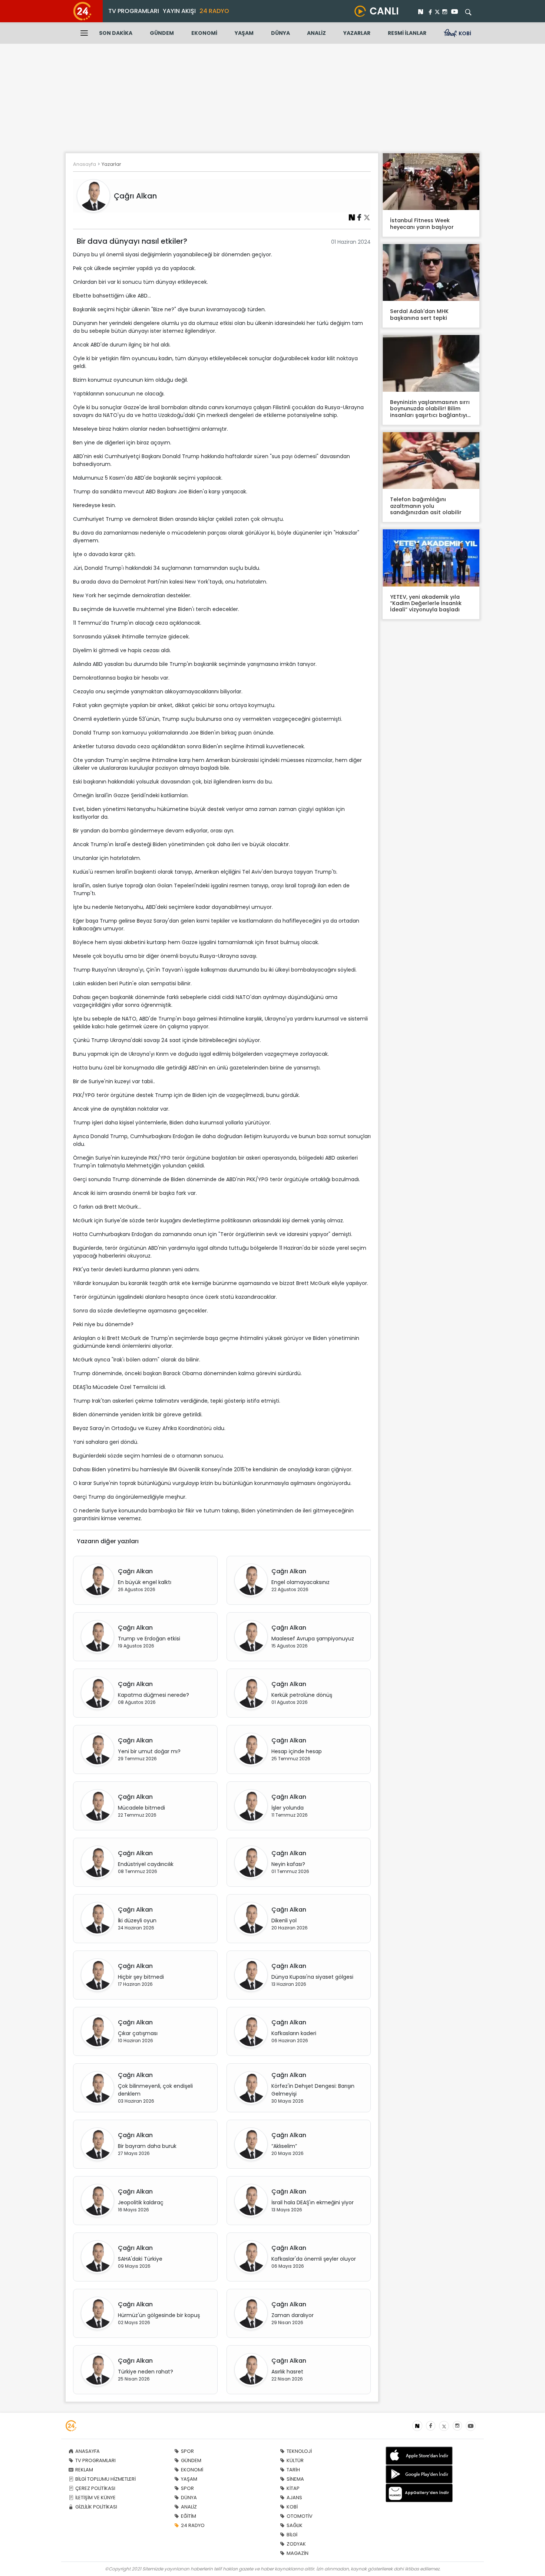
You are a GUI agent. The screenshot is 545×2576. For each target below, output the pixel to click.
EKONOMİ (204, 33)
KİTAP (293, 2488)
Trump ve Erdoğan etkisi (149, 1639)
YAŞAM (244, 33)
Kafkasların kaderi (294, 2033)
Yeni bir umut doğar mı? (149, 1751)
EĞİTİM (189, 2516)
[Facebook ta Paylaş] (359, 217)
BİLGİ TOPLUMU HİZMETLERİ (105, 2479)
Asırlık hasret (287, 2372)
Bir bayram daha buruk (147, 2146)
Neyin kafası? (288, 1864)
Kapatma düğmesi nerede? (153, 1695)
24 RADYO (214, 11)
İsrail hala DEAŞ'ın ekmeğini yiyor (313, 2202)
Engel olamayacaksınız (300, 1582)
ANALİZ (316, 33)
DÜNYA (280, 33)
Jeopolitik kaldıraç (141, 2202)
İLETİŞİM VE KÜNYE (95, 2498)
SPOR (187, 2451)
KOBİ (292, 2507)
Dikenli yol (284, 1920)
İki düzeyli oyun (137, 1920)
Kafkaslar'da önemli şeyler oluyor (314, 2259)
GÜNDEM (162, 33)
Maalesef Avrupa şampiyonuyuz (313, 1639)
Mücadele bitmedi (141, 1808)
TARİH (293, 2470)
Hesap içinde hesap (297, 1751)
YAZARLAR (357, 33)
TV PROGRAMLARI (134, 11)
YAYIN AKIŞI (179, 11)
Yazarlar (111, 164)
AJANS (294, 2498)
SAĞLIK (295, 2525)
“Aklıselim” (284, 2146)
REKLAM (84, 2470)
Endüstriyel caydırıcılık (146, 1864)
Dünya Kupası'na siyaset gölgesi (312, 1977)
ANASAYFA (87, 2451)
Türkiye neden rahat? (146, 2372)
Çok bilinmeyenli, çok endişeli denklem (155, 2090)
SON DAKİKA (116, 33)
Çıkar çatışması (138, 2033)
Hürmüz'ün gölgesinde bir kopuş (159, 2315)
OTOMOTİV (300, 2516)
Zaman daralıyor (293, 2315)
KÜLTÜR (295, 2460)
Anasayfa (85, 164)
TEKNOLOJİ (299, 2451)
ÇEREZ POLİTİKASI (95, 2488)
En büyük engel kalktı (145, 1582)
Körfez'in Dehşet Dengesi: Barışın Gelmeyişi (313, 2090)
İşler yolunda (288, 1808)
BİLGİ (292, 2535)
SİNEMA (295, 2479)
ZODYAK (296, 2544)
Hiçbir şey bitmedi (141, 1977)
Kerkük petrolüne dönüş (302, 1695)
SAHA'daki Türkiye (140, 2259)
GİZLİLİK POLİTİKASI (96, 2507)
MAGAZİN (298, 2553)
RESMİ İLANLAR (407, 33)
